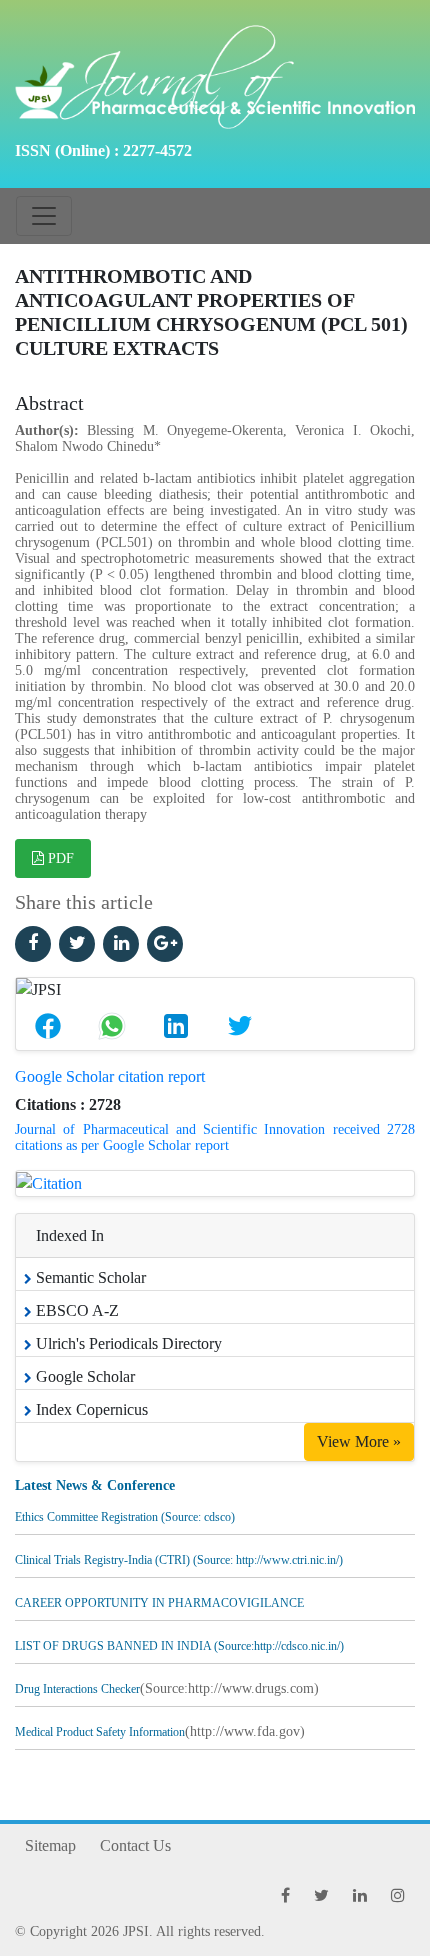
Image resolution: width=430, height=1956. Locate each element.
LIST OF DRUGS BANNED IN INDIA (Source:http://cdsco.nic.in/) (179, 1642)
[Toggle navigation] (44, 216)
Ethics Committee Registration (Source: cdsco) (125, 1513)
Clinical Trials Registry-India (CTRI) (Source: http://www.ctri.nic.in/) (179, 1556)
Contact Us (135, 1845)
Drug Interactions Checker (77, 1685)
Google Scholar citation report (110, 1076)
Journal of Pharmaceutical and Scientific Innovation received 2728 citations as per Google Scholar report (215, 1137)
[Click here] (33, 944)
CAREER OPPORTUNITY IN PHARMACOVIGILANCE (159, 1599)
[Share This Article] (48, 1026)
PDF (59, 858)
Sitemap (50, 1845)
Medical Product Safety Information (100, 1728)
